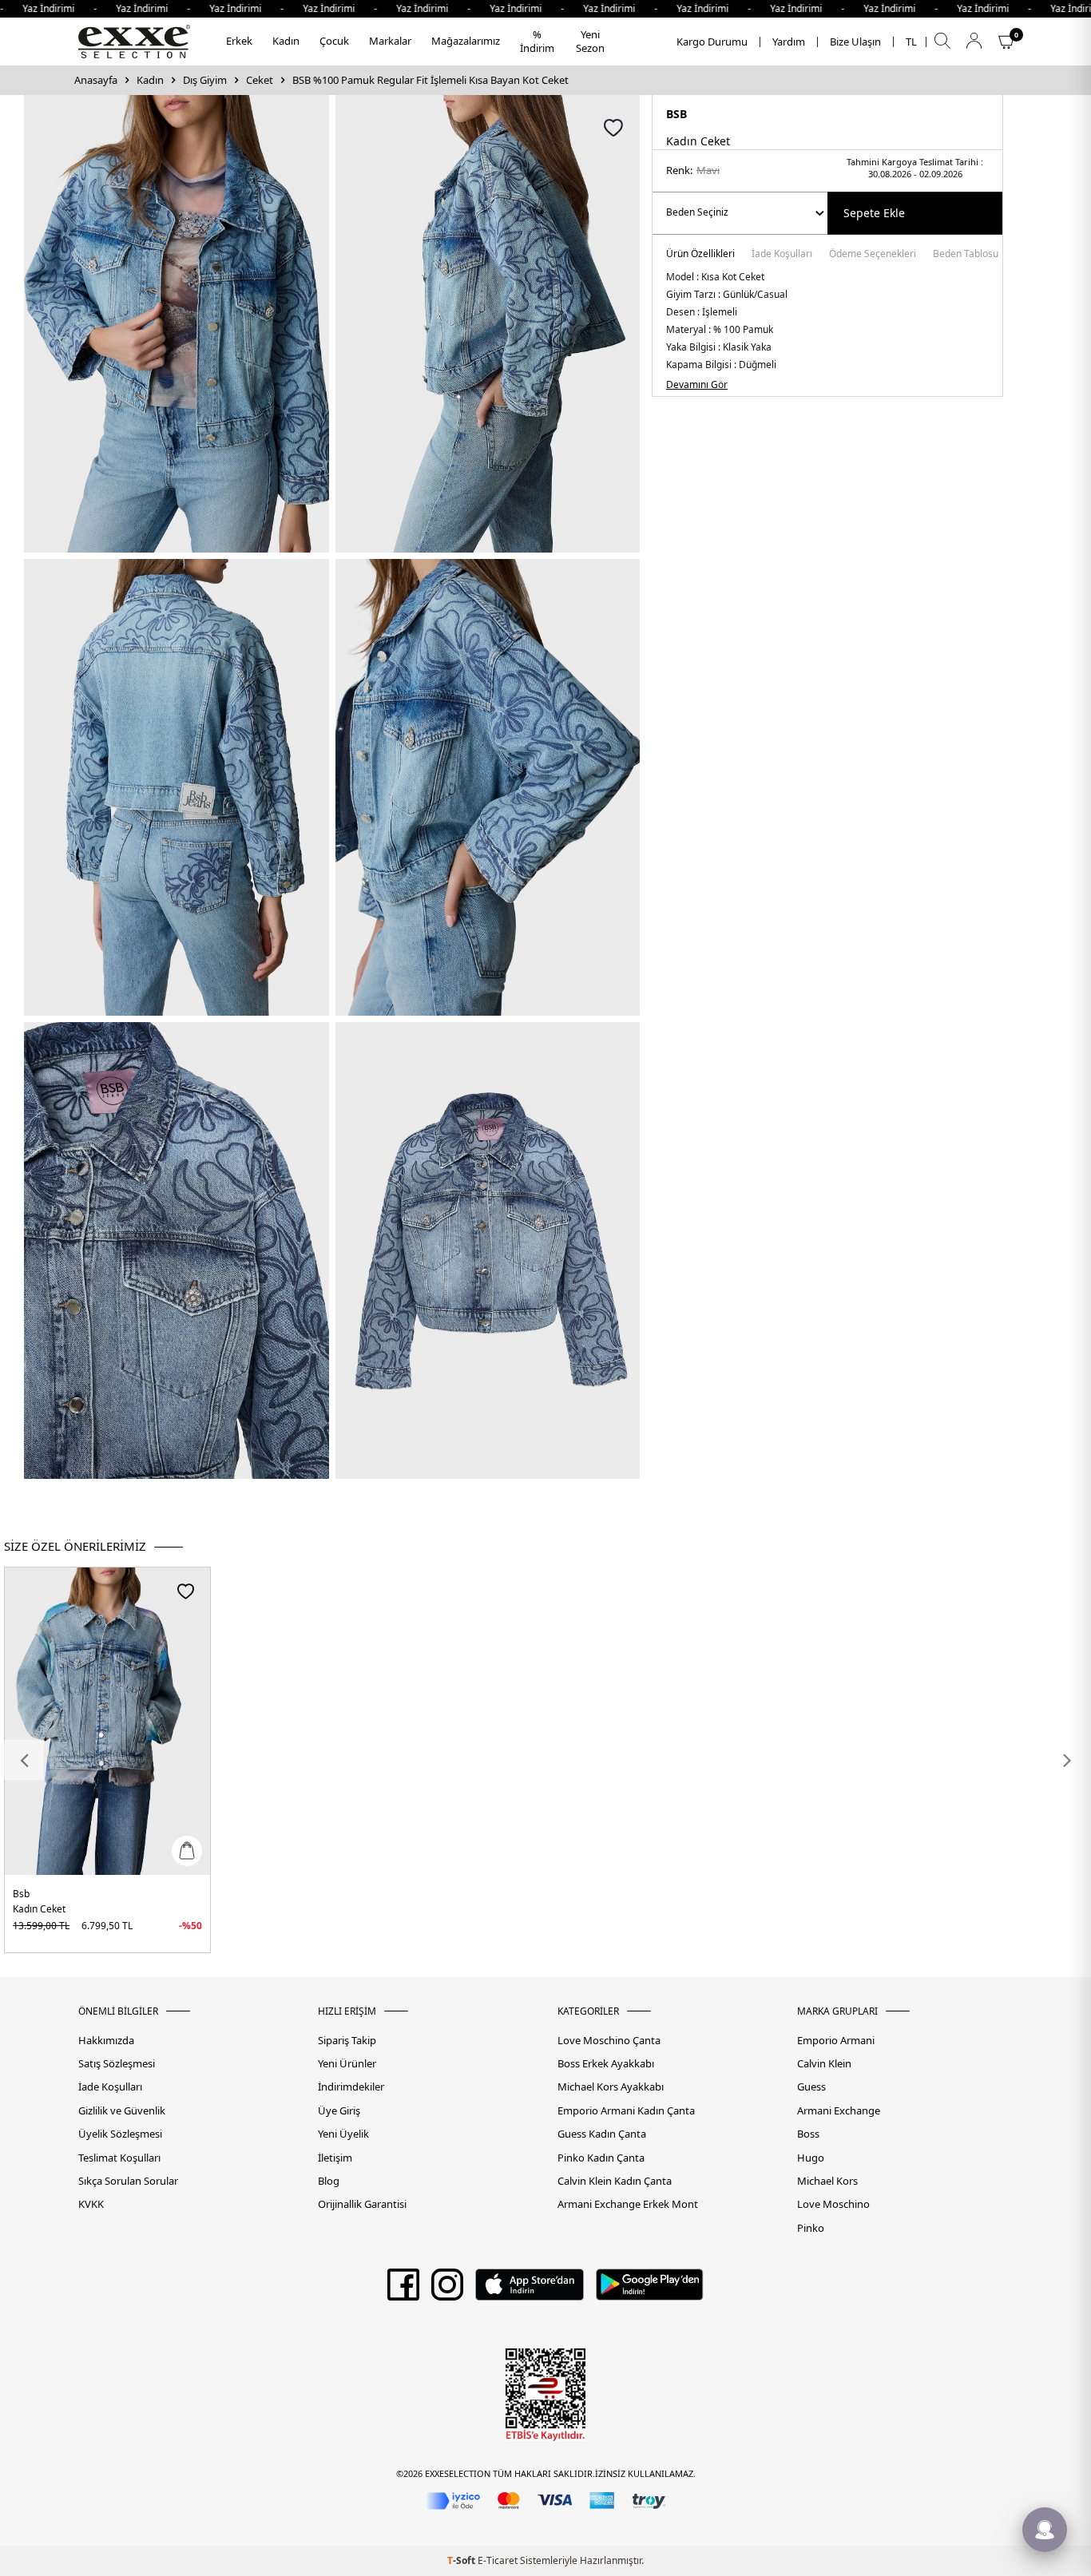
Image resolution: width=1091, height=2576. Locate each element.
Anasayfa (96, 80)
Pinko (811, 2228)
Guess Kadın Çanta (602, 2134)
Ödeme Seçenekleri (873, 255)
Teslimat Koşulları (119, 2158)
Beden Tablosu (966, 255)
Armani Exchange (839, 2111)
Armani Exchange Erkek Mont (628, 2204)
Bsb (21, 1894)
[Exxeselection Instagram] (447, 2290)
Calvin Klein (824, 2064)
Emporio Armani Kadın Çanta (626, 2111)
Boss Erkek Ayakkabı (606, 2064)
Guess (811, 2087)
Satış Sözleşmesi (117, 2064)
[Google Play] (650, 2290)
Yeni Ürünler (347, 2064)
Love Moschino (833, 2204)
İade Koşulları (782, 255)
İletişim (335, 2158)
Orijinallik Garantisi (362, 2204)
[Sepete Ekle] (187, 1851)
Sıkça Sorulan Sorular (128, 2181)
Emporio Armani (836, 2041)
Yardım (789, 42)
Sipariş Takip (347, 2041)
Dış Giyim (205, 80)
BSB (676, 114)
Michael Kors (827, 2181)
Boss (808, 2134)
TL (911, 42)
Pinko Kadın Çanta (601, 2158)
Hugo (811, 2158)
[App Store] (529, 2290)
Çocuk (334, 41)
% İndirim (537, 41)
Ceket (260, 80)
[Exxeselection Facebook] (403, 2290)
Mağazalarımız (466, 41)
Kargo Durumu (712, 42)
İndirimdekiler (351, 2087)
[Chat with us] (1045, 2530)
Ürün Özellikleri (700, 255)
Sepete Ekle (874, 213)
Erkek (239, 41)
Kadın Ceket (39, 1909)
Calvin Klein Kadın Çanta (615, 2181)
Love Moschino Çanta (609, 2041)
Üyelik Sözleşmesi (120, 2134)
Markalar (390, 41)
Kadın (286, 41)
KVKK (91, 2204)
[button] (24, 1760)
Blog (329, 2181)
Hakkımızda (106, 2041)
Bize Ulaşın (855, 42)
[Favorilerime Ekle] (186, 1591)
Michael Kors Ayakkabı (611, 2087)
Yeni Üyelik (343, 2134)
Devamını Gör (697, 385)
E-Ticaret (498, 2560)
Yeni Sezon (590, 41)
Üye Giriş (339, 2111)
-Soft (462, 2560)
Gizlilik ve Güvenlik (122, 2111)
